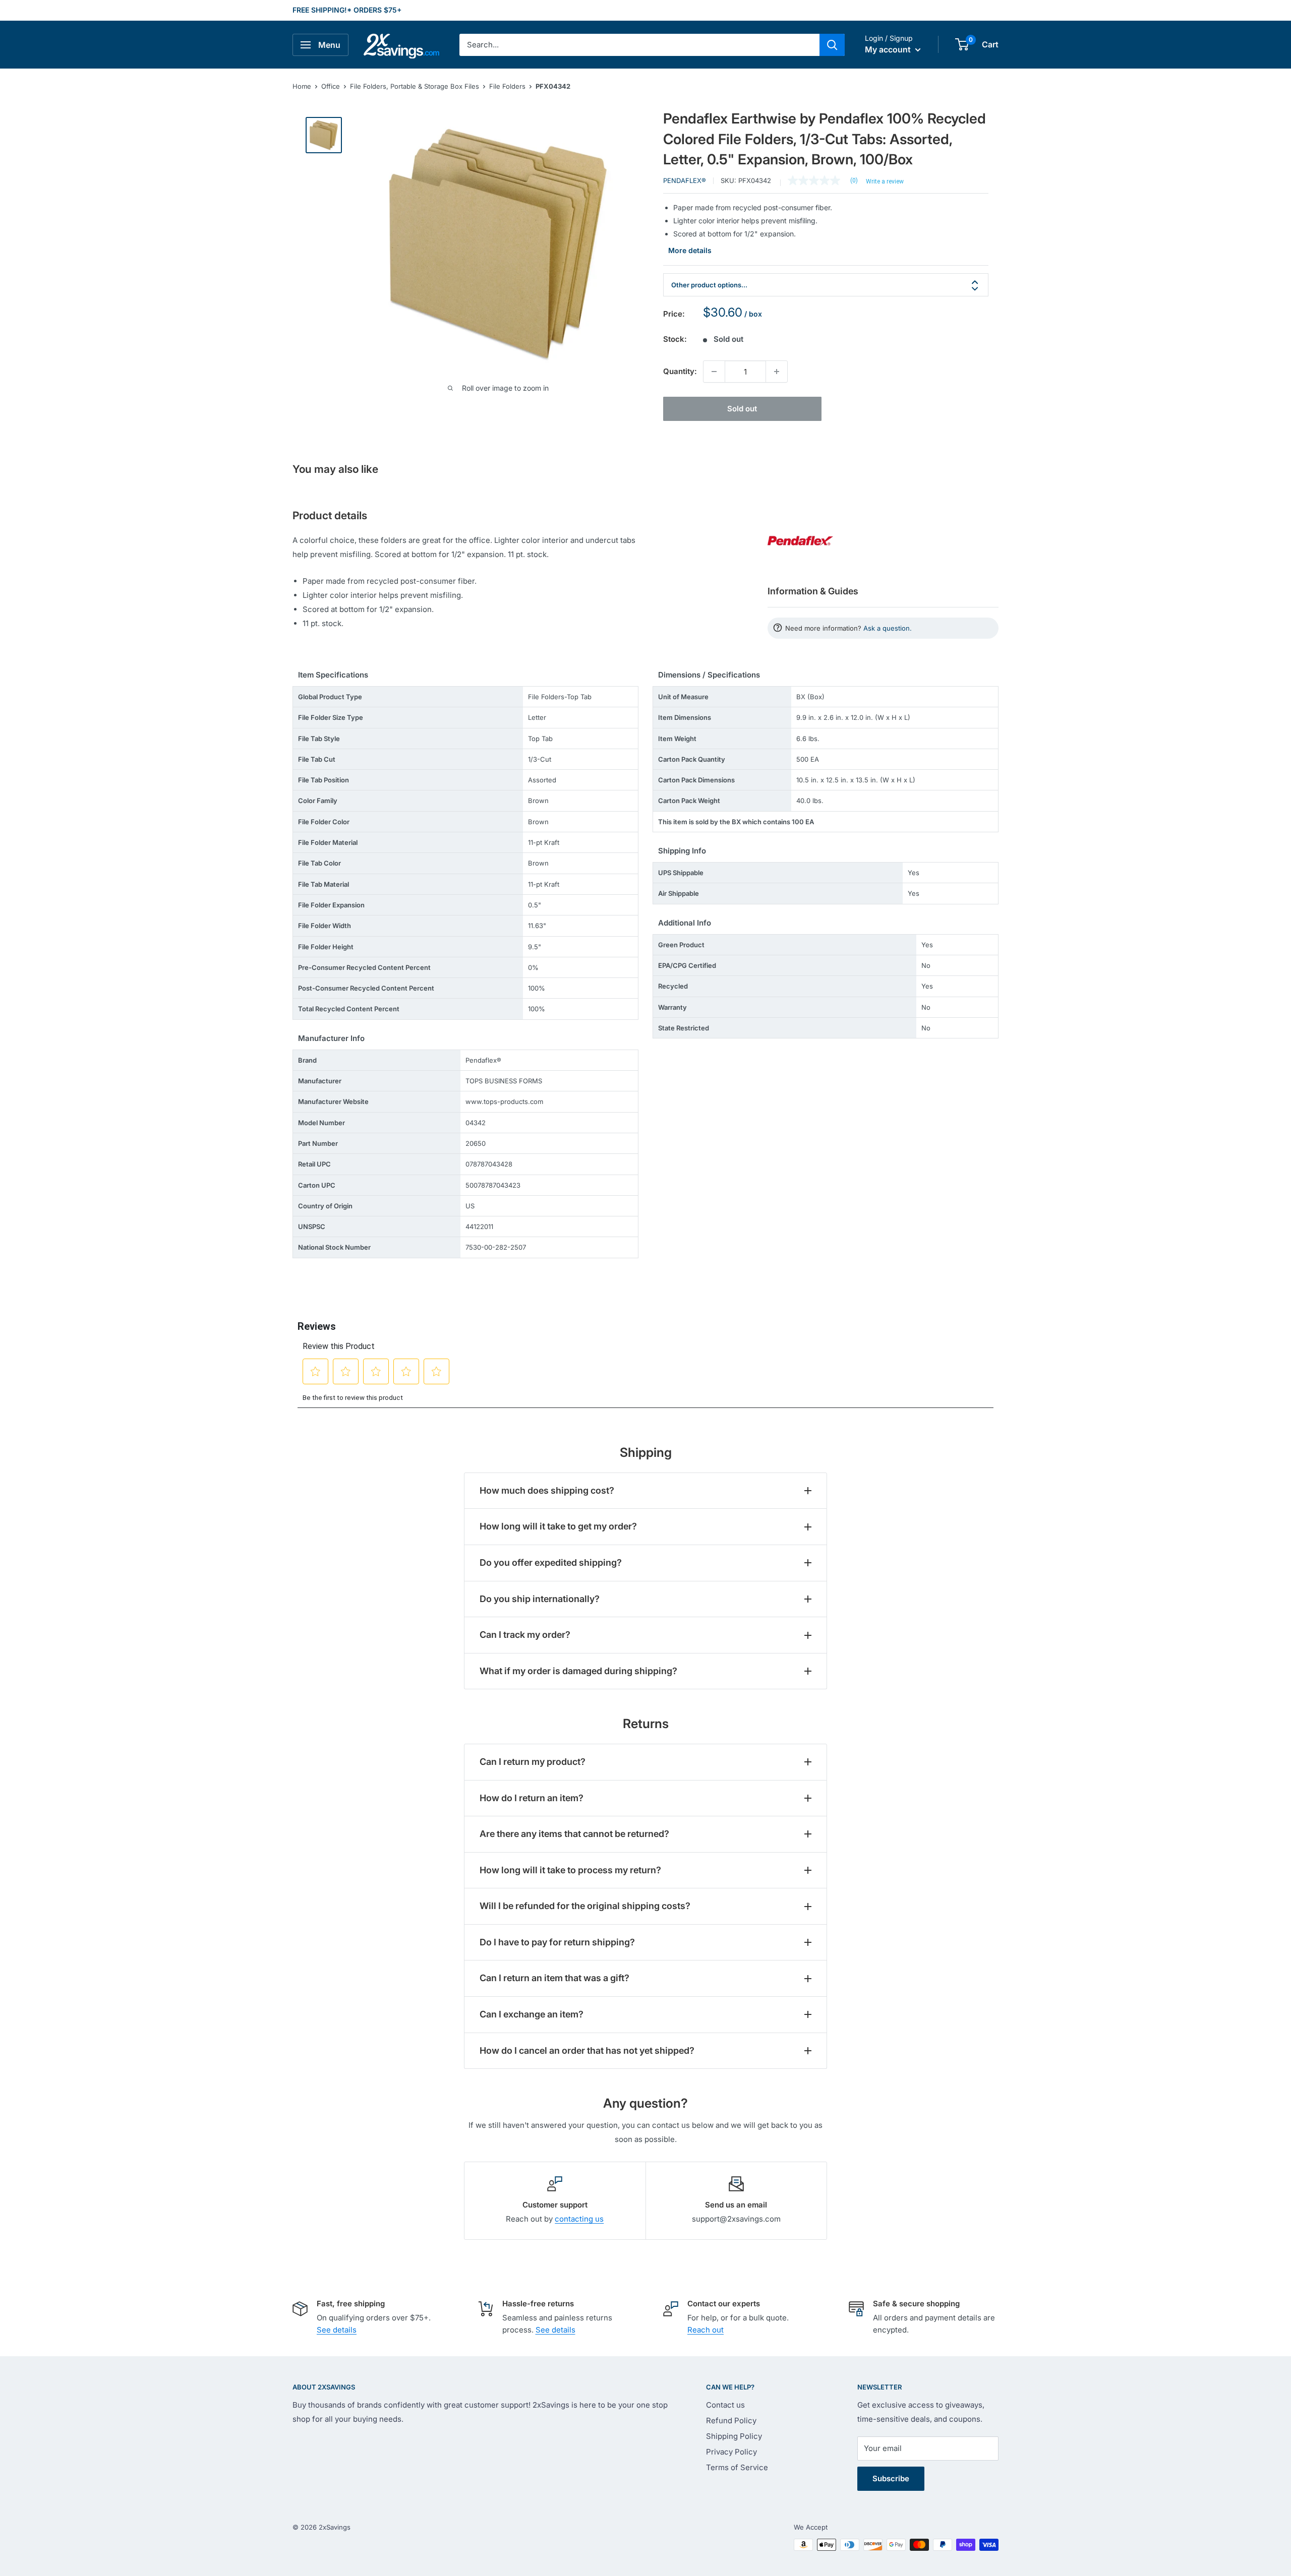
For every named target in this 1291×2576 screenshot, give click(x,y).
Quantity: (680, 371)
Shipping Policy (734, 2436)
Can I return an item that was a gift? (554, 1978)
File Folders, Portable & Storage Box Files (415, 86)
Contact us (725, 2405)
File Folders (507, 86)
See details (337, 2330)
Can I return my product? (533, 1762)
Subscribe (891, 2478)
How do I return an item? (532, 1798)
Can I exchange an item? (532, 2014)
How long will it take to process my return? (570, 1870)
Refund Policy (731, 2420)
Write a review (885, 181)
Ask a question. (888, 628)
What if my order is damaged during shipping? (578, 1671)
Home (302, 86)
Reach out (706, 2330)
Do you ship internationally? (540, 1599)
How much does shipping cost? (547, 1490)
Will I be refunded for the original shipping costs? (585, 1906)
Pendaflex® (685, 180)
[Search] (832, 45)
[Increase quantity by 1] (777, 372)
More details (690, 250)
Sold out (742, 409)
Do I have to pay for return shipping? (557, 1942)
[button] (962, 44)
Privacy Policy (731, 2452)
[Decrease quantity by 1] (714, 372)
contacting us (579, 2219)
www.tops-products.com (504, 1101)
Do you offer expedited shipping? (551, 1562)
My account (889, 49)
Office (331, 86)
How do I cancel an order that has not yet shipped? (587, 2050)
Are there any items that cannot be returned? (574, 1834)
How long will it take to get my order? (558, 1526)
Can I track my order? (525, 1635)
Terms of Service (737, 2467)
